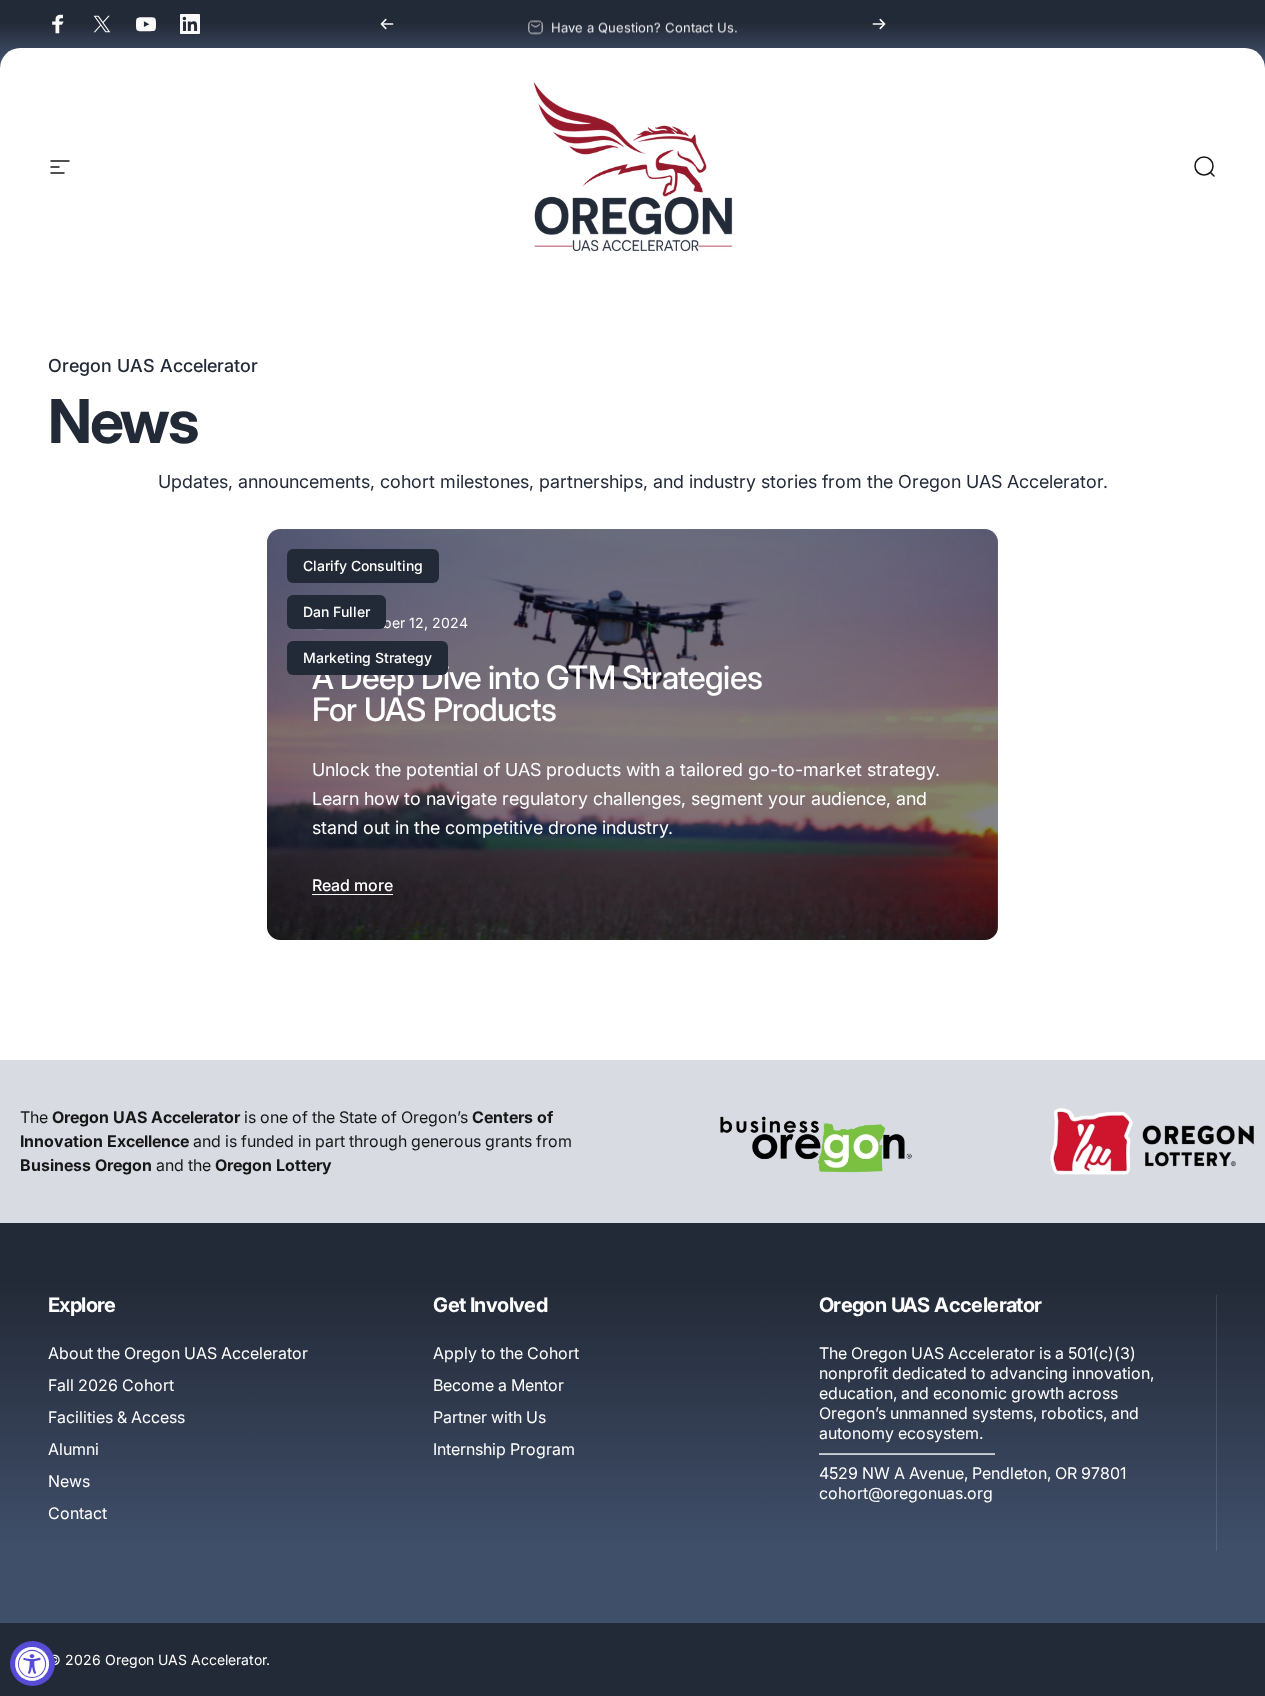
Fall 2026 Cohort (111, 1385)
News (69, 1481)
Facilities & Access (116, 1417)
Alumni (73, 1449)
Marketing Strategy (367, 657)
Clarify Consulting (363, 565)
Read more (352, 885)
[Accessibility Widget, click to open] (32, 1663)
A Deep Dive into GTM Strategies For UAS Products (537, 693)
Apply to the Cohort (506, 1353)
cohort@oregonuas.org (906, 1493)
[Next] (879, 24)
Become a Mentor (498, 1385)
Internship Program (504, 1449)
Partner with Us (489, 1417)
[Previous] (387, 24)
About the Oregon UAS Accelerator (178, 1353)
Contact (77, 1513)
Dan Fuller (336, 611)
